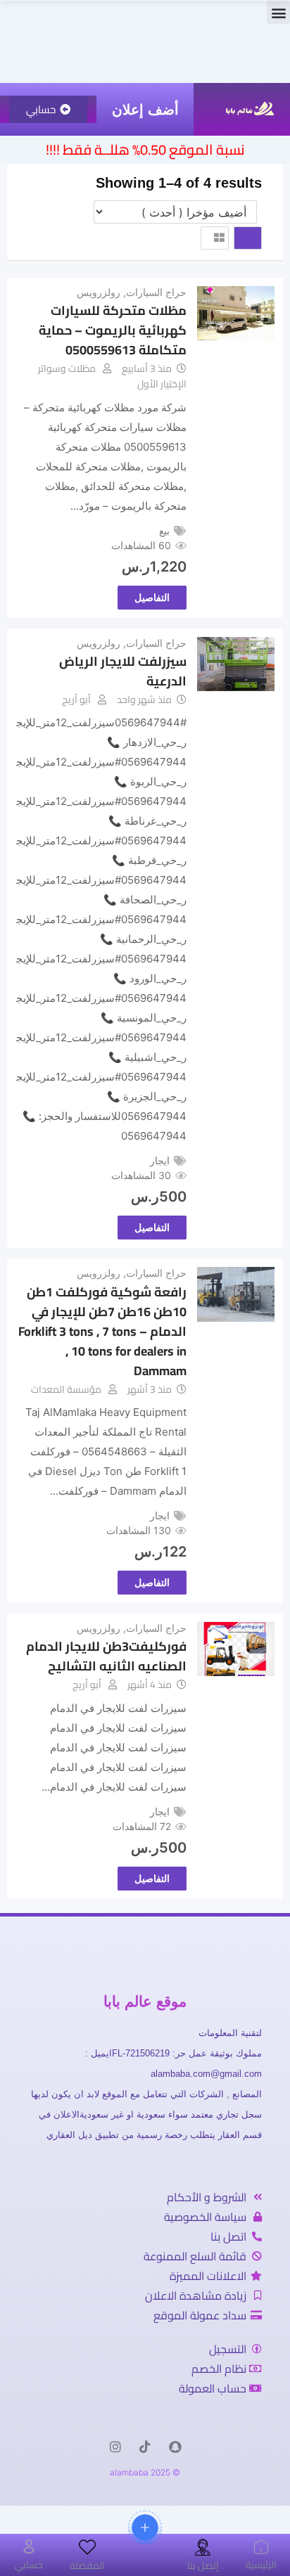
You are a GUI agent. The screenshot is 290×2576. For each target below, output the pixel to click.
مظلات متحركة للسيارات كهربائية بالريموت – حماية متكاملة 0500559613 (113, 330)
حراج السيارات (156, 292)
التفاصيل (152, 597)
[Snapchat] (175, 2447)
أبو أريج (76, 700)
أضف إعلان (145, 110)
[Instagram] (115, 2447)
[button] (278, 12)
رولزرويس (99, 292)
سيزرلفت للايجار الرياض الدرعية (123, 671)
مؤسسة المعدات (66, 1389)
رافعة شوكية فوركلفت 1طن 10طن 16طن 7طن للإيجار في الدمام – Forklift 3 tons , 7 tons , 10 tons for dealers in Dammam (102, 1331)
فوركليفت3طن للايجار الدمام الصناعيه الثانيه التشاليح (106, 1656)
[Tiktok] (145, 2447)
